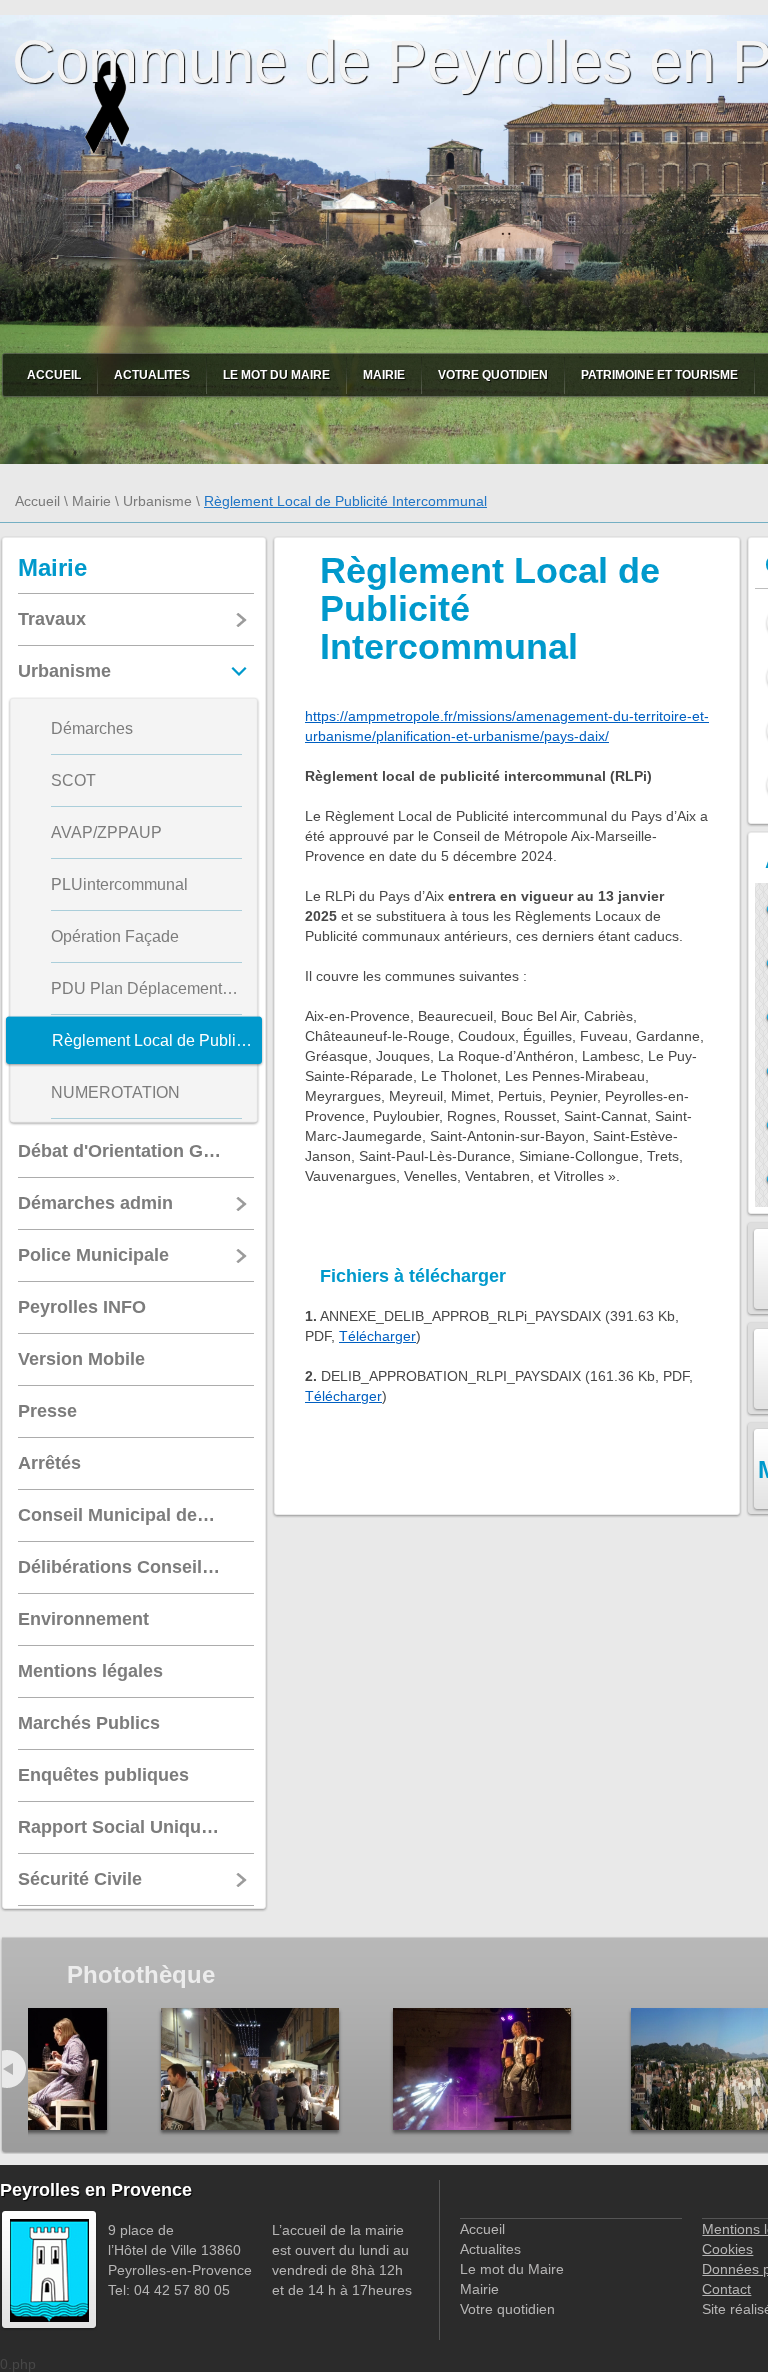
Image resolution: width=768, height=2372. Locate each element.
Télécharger (377, 1336)
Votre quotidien (493, 375)
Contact (726, 2289)
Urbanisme (157, 501)
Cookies (727, 2249)
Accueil (54, 375)
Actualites (152, 375)
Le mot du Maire (276, 375)
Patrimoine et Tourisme (659, 375)
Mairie (384, 375)
